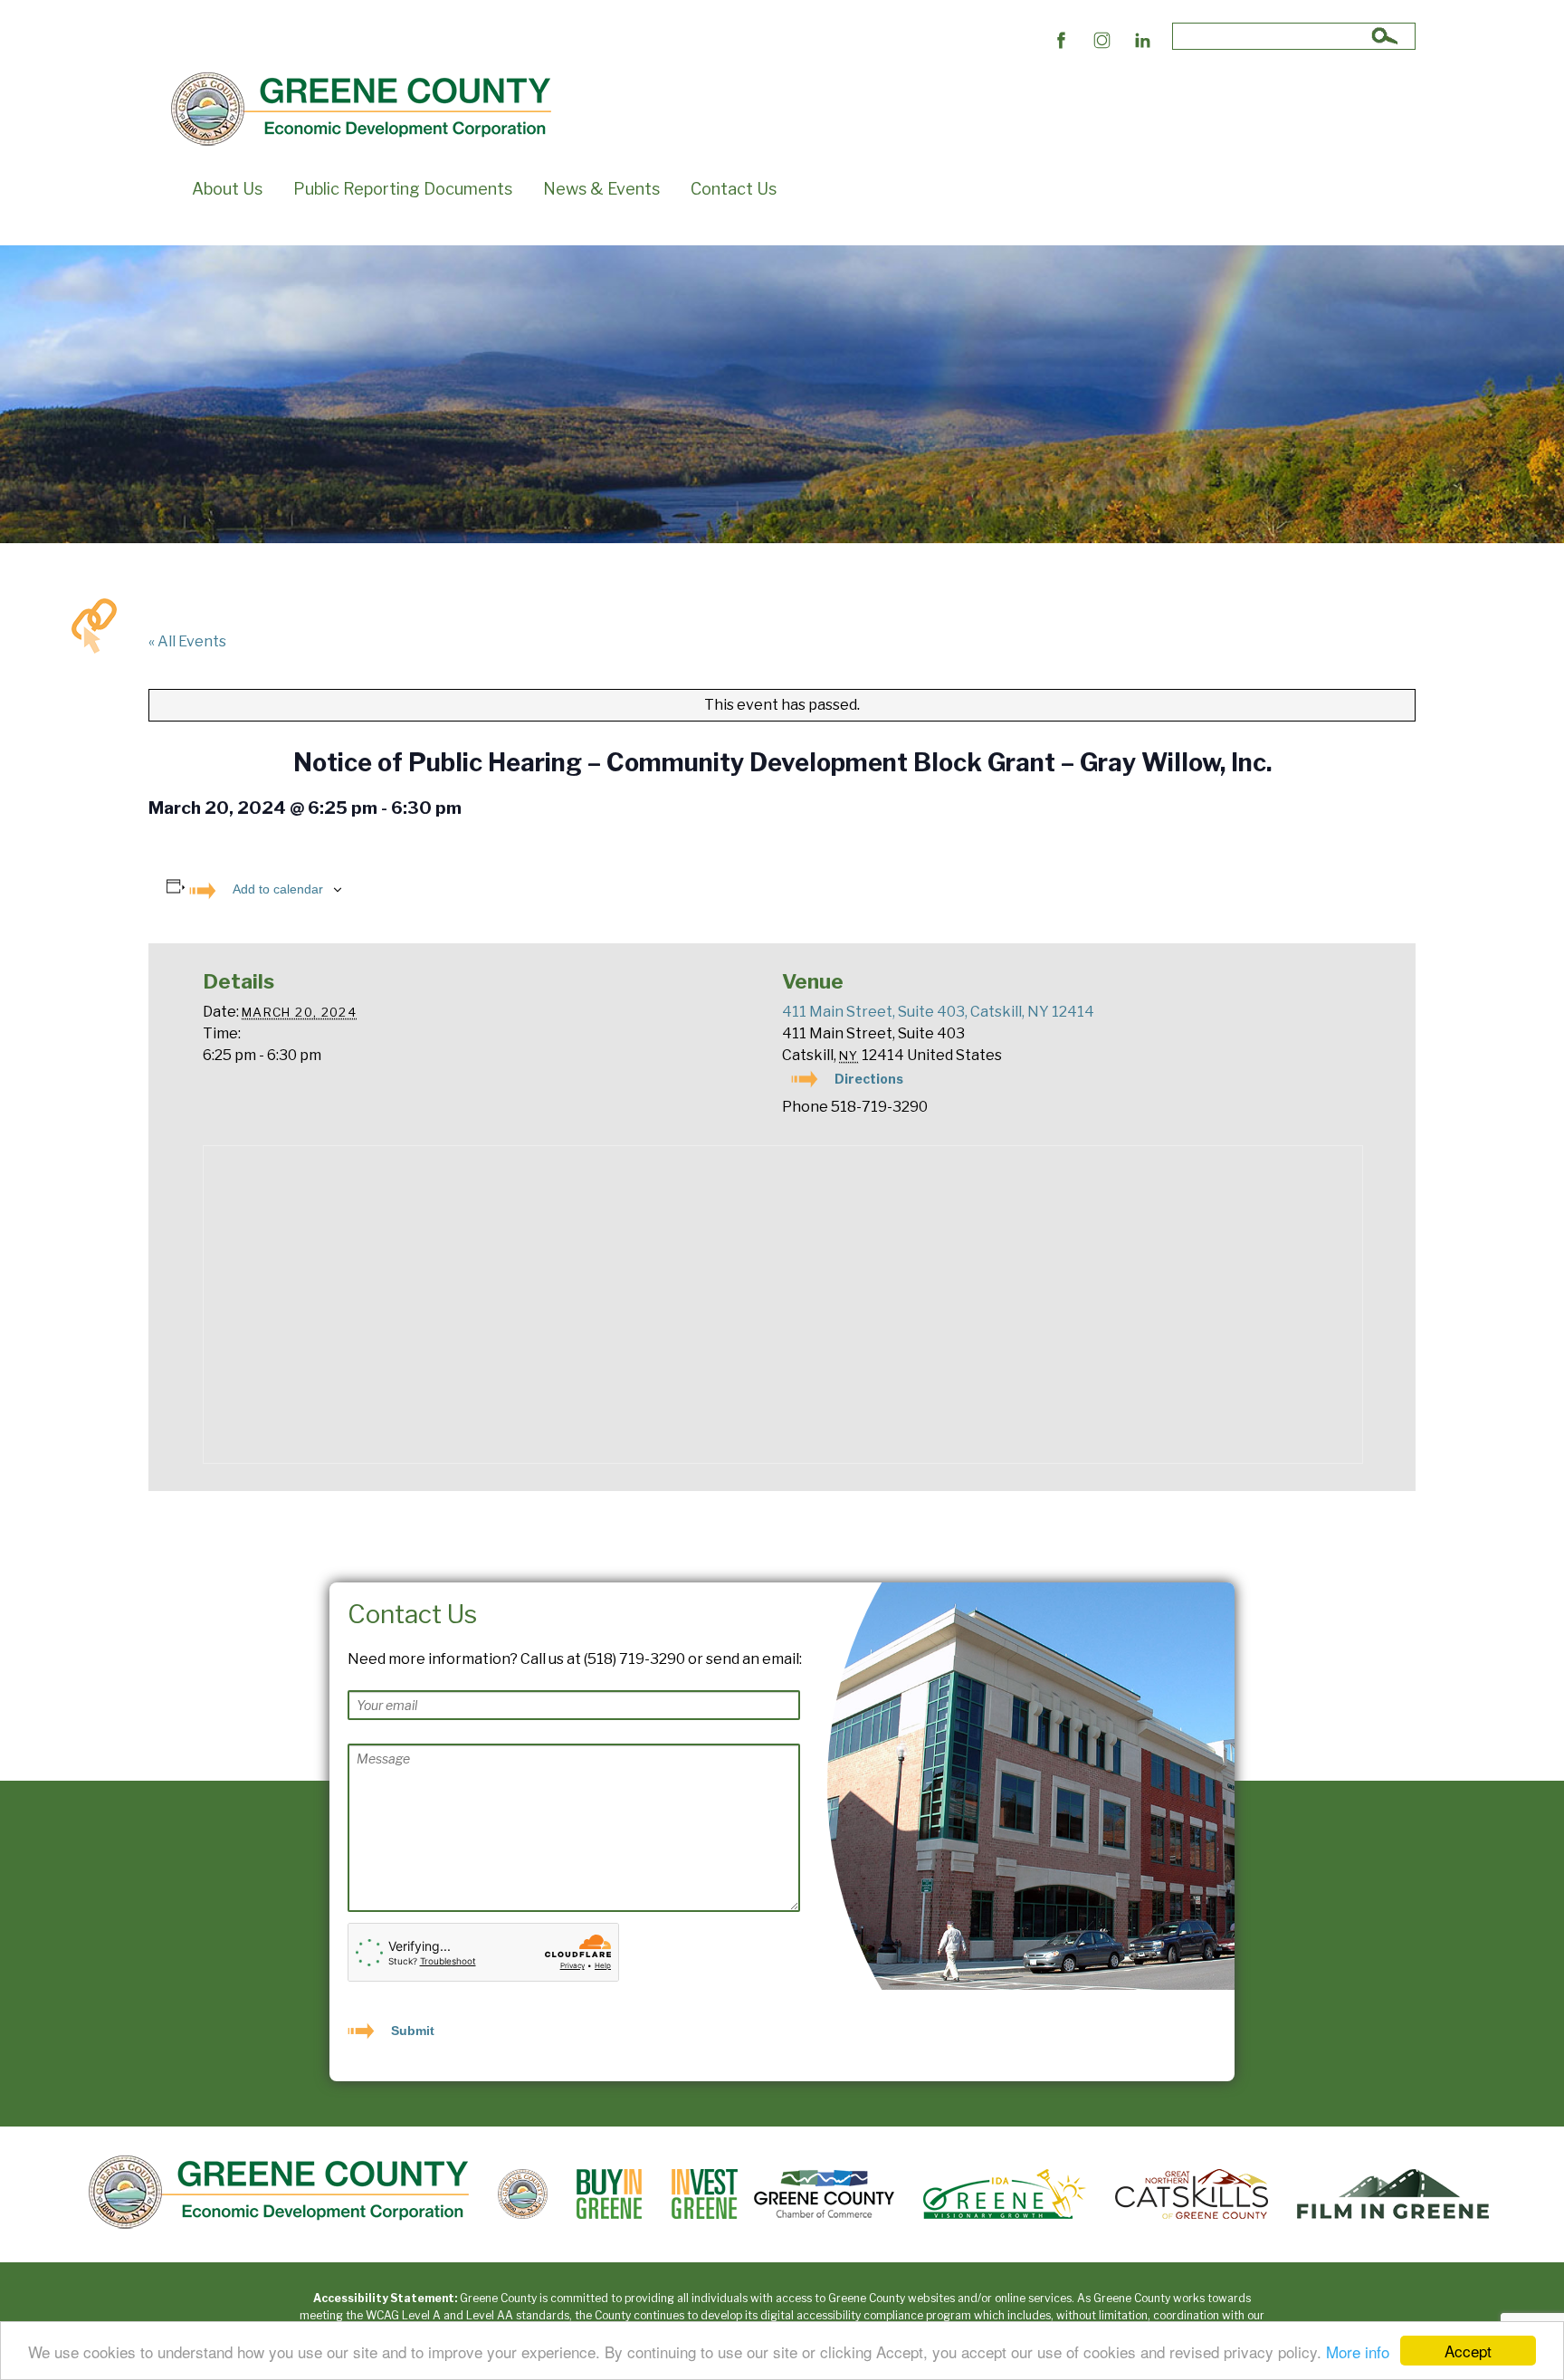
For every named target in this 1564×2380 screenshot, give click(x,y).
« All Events (187, 641)
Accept (1468, 2351)
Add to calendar (278, 889)
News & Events (601, 189)
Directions (869, 1079)
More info (1358, 2351)
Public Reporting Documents (403, 189)
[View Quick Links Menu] (94, 626)
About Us (227, 189)
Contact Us (734, 189)
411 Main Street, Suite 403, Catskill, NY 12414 (938, 1012)
